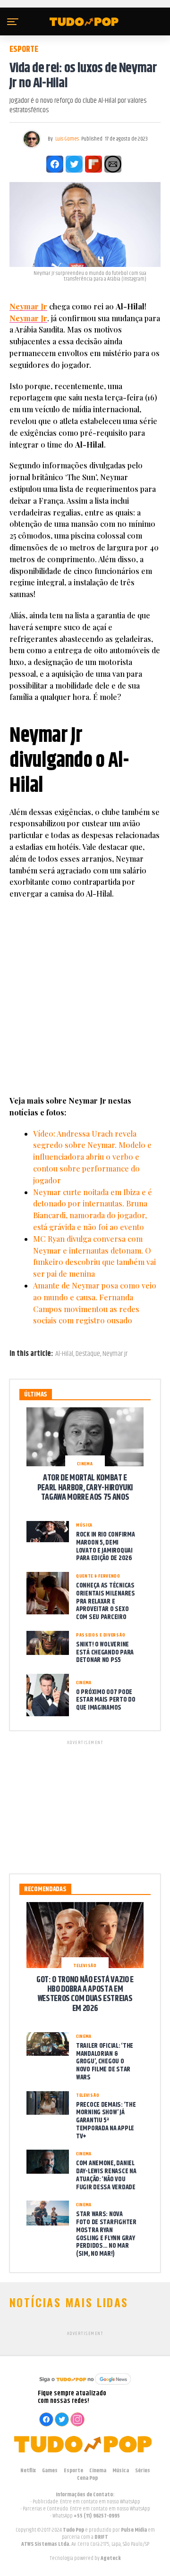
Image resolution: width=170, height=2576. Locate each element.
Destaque (88, 1354)
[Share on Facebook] (55, 164)
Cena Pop (87, 2478)
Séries (143, 2471)
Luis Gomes (67, 139)
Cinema (98, 2471)
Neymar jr (115, 1354)
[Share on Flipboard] (93, 164)
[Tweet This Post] (74, 164)
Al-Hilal (64, 1354)
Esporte (73, 2471)
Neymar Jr (28, 306)
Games (50, 2471)
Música (121, 2471)
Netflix (28, 2471)
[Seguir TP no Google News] (85, 2386)
